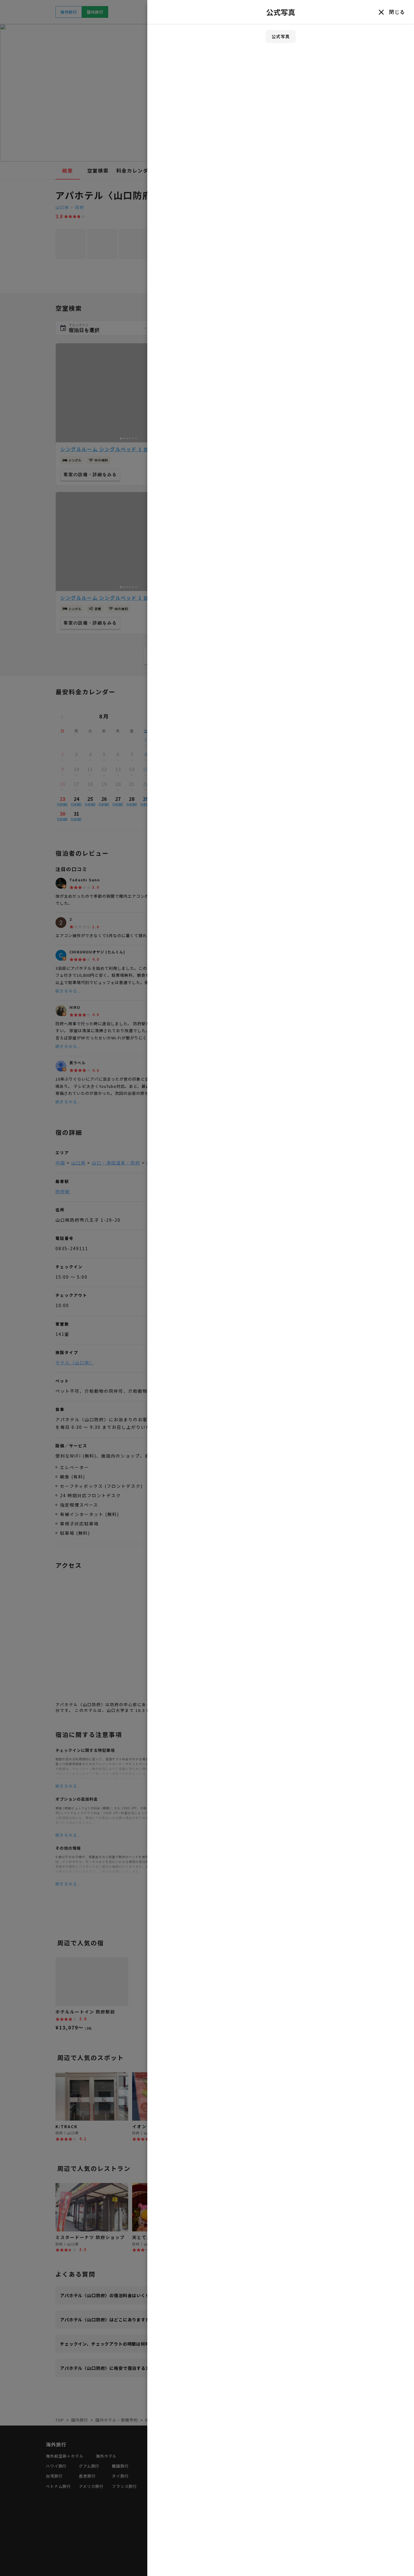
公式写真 (280, 36)
